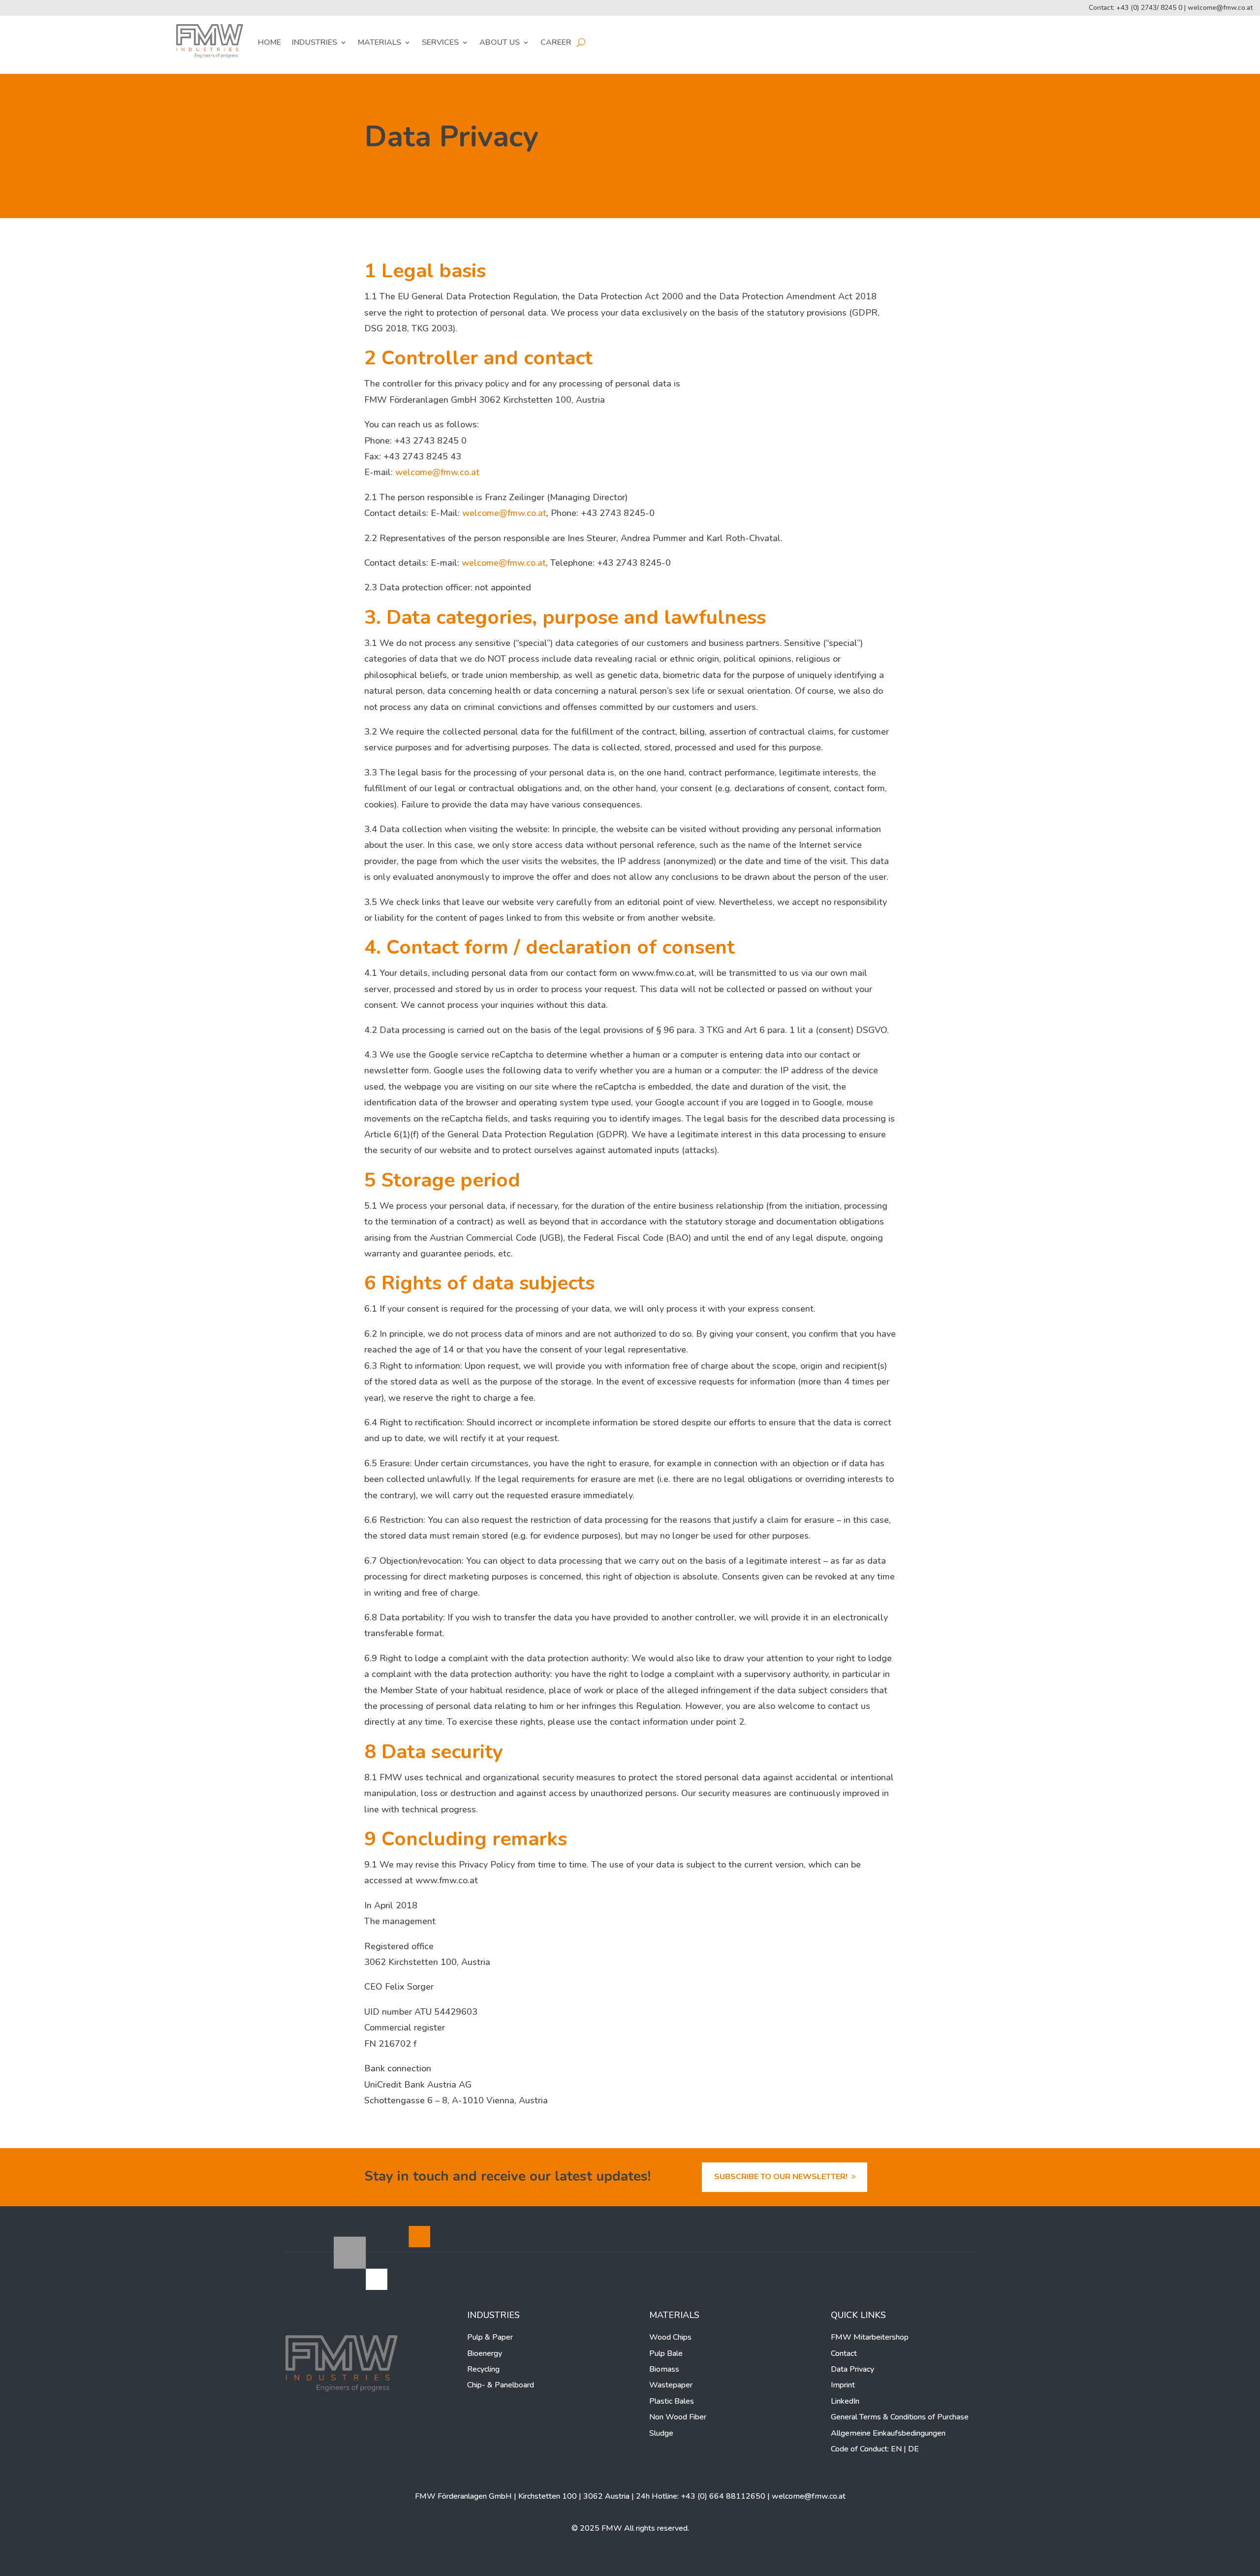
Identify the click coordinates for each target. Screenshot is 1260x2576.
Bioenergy (485, 2353)
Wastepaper (671, 2385)
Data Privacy (852, 2369)
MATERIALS (379, 42)
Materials (674, 2315)
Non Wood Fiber (678, 2417)
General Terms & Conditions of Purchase (900, 2417)
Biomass (664, 2369)
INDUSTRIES (315, 42)
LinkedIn (845, 2401)
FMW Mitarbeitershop (870, 2337)
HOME (269, 42)
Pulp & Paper (490, 2337)
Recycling (483, 2369)
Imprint (843, 2385)
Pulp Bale (666, 2353)
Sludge (661, 2433)
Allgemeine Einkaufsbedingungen (888, 2433)
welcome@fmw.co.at (1220, 8)
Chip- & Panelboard (501, 2385)
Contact (844, 2353)
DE (913, 2449)
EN (896, 2449)
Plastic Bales (672, 2401)
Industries (493, 2315)
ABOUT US (500, 42)
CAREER (556, 42)
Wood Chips (670, 2337)
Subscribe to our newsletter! (781, 2177)
